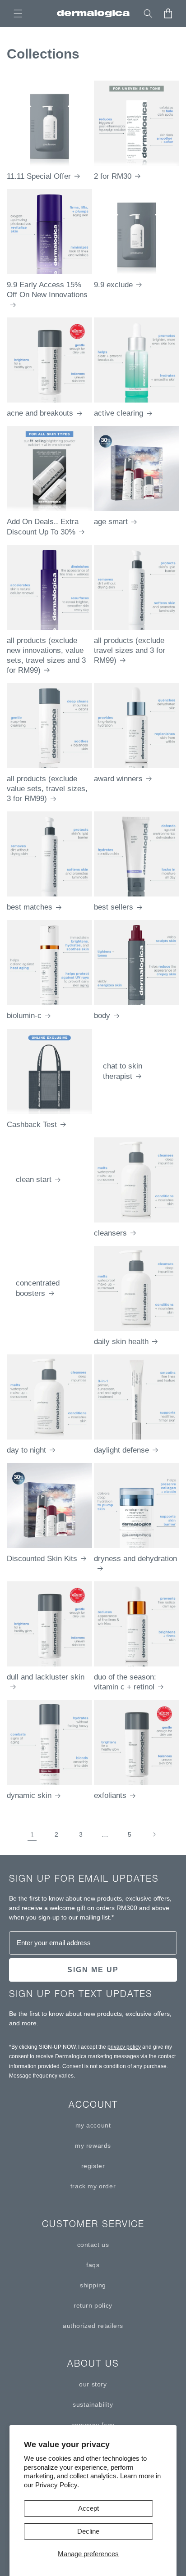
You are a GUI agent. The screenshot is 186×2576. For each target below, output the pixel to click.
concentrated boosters (38, 1288)
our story (93, 2384)
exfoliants (110, 1795)
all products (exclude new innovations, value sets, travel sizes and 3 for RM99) (46, 655)
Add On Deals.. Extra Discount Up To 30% (43, 527)
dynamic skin (29, 1795)
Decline (88, 2531)
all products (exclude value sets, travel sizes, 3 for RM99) (47, 789)
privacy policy (124, 2047)
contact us (93, 2245)
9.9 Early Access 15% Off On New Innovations (47, 290)
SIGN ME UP (93, 1970)
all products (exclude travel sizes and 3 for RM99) (130, 650)
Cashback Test (32, 1125)
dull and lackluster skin (46, 1677)
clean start (34, 1179)
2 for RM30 (113, 176)
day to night (26, 1450)
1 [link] (32, 1835)
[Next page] (154, 1834)
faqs (93, 2265)
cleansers (110, 1233)
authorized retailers (93, 2326)
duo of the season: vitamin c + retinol (125, 1682)
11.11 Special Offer (39, 176)
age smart (111, 522)
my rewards (93, 2146)
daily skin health (121, 1342)
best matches (30, 907)
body (102, 1016)
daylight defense (121, 1450)
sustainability (93, 2404)
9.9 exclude (113, 285)
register (93, 2166)
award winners (118, 779)
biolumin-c (24, 1016)
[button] (18, 14)
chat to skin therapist (123, 1071)
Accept (88, 2508)
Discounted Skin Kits (42, 1559)
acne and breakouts (40, 413)
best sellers (114, 907)
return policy (93, 2305)
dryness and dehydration (135, 1559)
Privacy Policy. (57, 2485)
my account (93, 2125)
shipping (93, 2285)
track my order (93, 2186)
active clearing (119, 413)
